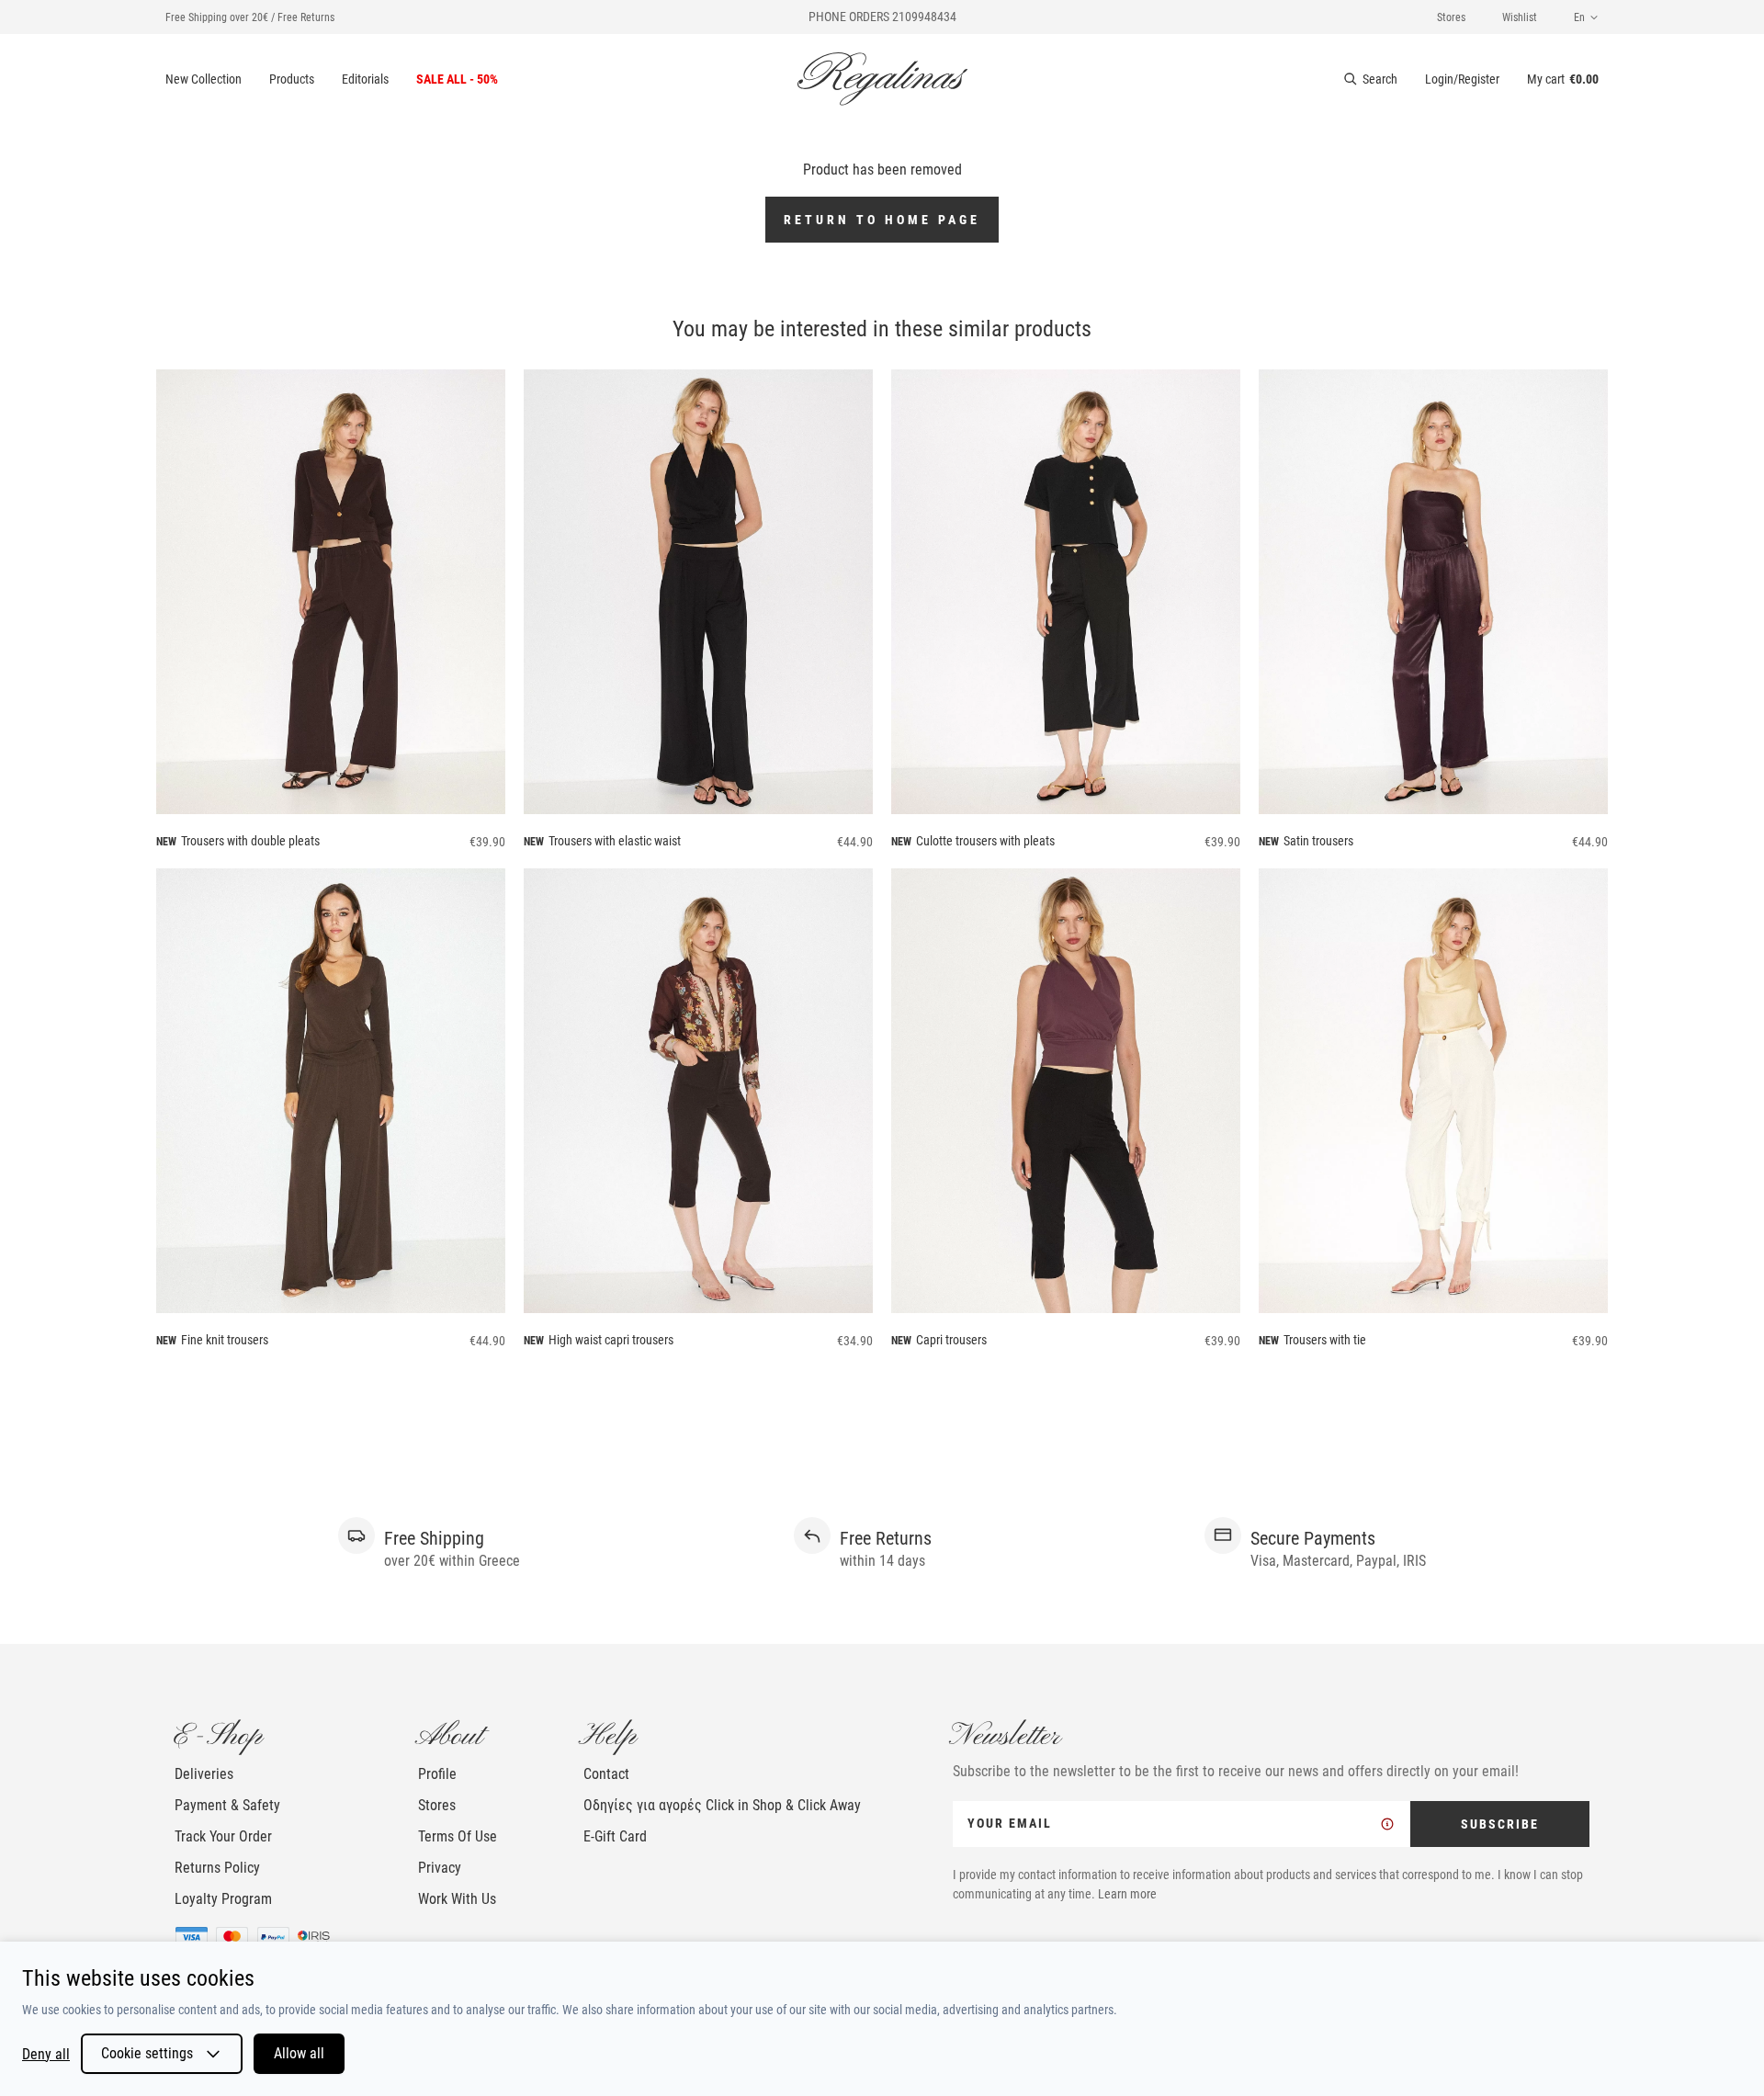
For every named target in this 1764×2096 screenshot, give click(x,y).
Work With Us (457, 1899)
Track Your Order (223, 1836)
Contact (606, 1774)
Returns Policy (217, 1868)
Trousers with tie (1325, 1340)
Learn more (1127, 1894)
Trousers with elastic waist (615, 841)
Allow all (299, 2053)
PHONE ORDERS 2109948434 (882, 17)
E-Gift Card (615, 1836)
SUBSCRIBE (1500, 1824)
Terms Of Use (458, 1836)
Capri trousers (951, 1340)
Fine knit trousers (225, 1340)
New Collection (204, 79)
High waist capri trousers (611, 1340)
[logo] (882, 79)
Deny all (46, 2054)
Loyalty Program (223, 1899)
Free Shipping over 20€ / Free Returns (250, 17)
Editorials (365, 79)
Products (292, 79)
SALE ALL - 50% (457, 79)
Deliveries (204, 1774)
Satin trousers (1318, 841)
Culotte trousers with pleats (985, 841)
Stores (1451, 17)
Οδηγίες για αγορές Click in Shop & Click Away (722, 1805)
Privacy (440, 1868)
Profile (437, 1774)
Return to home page (882, 220)
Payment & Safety (227, 1805)
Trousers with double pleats (250, 841)
